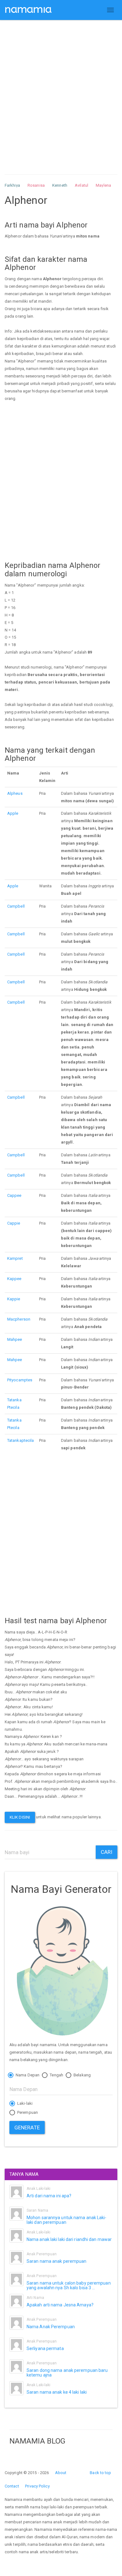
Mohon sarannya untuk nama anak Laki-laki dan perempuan (67, 2220)
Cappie (14, 1223)
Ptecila (13, 1407)
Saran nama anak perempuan (57, 2261)
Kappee (14, 1279)
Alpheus (15, 793)
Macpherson (19, 1319)
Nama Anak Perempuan (51, 2327)
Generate (27, 2127)
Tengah (56, 2075)
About (61, 2473)
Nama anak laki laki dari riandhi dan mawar (69, 2239)
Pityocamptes (20, 1380)
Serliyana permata (45, 2348)
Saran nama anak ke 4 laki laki (57, 2392)
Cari (107, 1852)
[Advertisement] (61, 91)
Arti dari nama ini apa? (49, 2196)
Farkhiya (12, 185)
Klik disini (20, 1817)
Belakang (82, 2075)
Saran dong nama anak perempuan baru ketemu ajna (67, 2373)
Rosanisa (36, 185)
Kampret (15, 1258)
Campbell (16, 906)
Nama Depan (27, 2075)
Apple (13, 813)
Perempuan (27, 2112)
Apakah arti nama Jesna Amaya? (60, 2305)
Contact (12, 2486)
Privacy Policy (37, 2486)
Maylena (103, 185)
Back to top (100, 2473)
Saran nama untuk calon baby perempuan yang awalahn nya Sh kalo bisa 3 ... (69, 2285)
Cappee (14, 1195)
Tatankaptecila (20, 1440)
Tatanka (14, 1400)
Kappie (14, 1299)
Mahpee (15, 1339)
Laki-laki (24, 2103)
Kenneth (60, 185)
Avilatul (81, 185)
